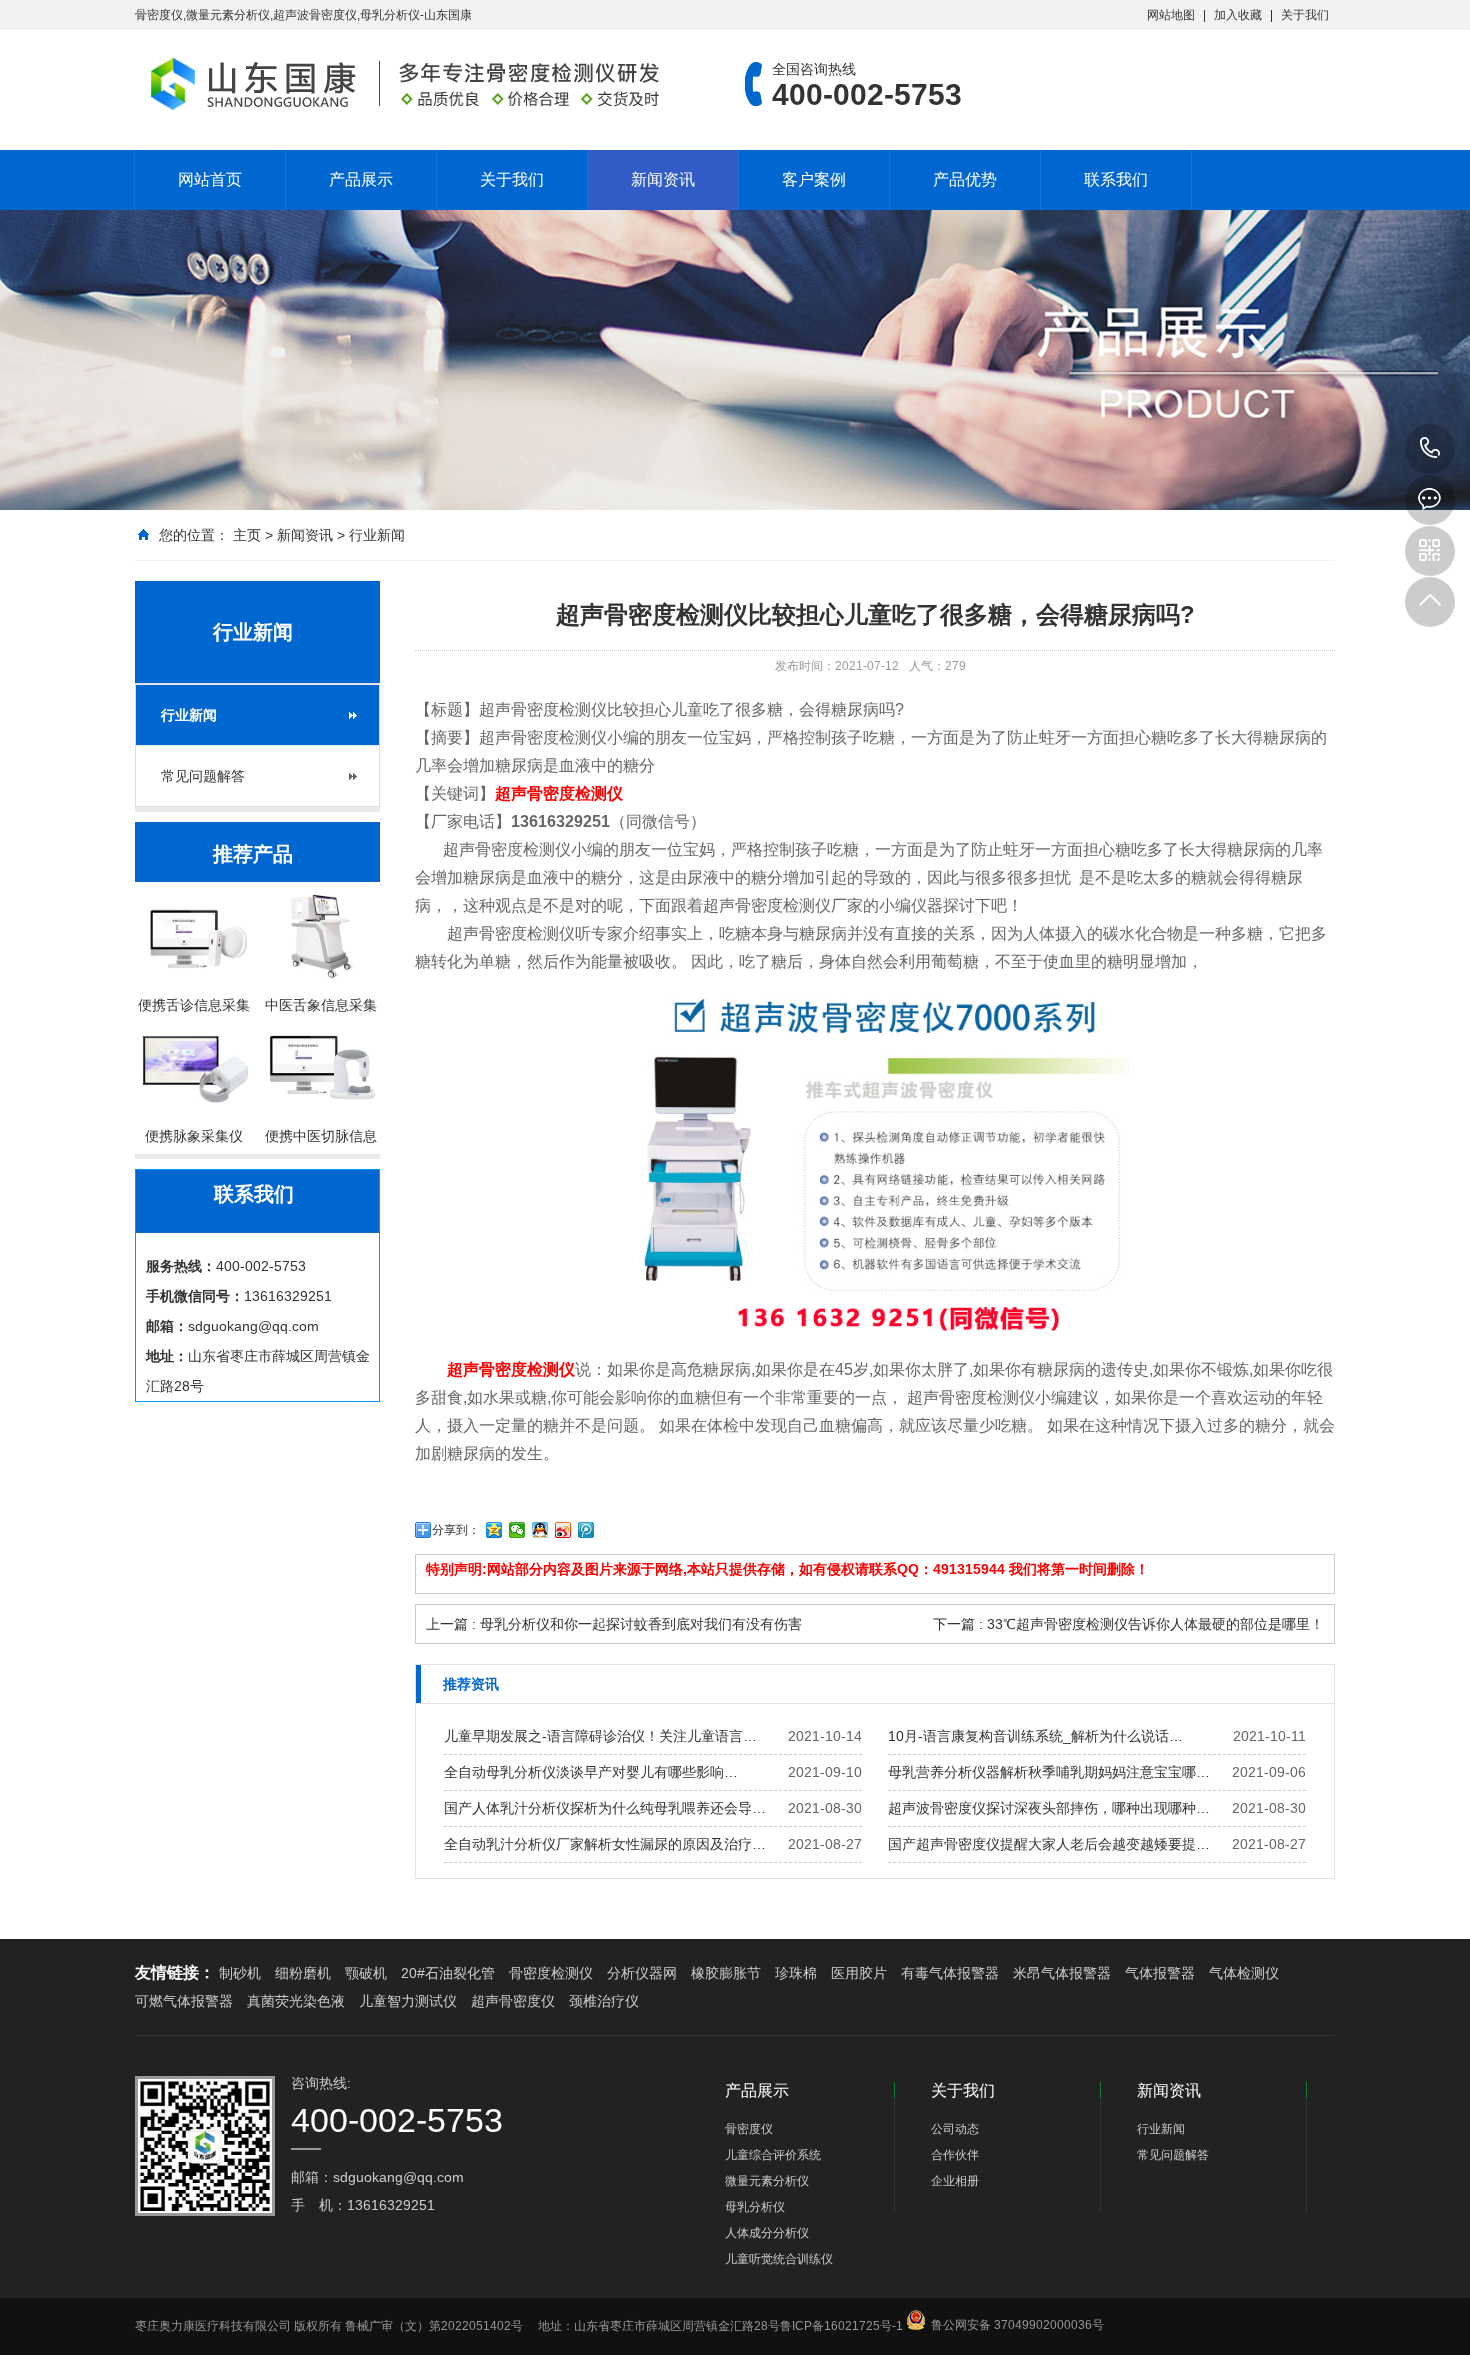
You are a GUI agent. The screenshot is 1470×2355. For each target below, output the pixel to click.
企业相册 (955, 2181)
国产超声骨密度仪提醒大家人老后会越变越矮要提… (1049, 1844)
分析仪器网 (642, 1973)
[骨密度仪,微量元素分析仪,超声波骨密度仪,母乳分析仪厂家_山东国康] (410, 84)
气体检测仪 (1244, 1973)
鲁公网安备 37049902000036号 (1017, 2308)
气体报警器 (1160, 1973)
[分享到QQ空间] (494, 1530)
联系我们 (1116, 179)
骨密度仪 (749, 2129)
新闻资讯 (663, 179)
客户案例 (814, 179)
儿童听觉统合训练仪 (779, 2259)
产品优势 (965, 179)
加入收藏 (1238, 15)
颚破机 (366, 1973)
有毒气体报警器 (950, 1973)
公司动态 (955, 2129)
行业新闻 (377, 535)
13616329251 (1430, 449)
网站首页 (210, 179)
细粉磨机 (303, 1973)
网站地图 (1171, 15)
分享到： (456, 1530)
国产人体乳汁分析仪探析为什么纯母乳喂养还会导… (605, 1808)
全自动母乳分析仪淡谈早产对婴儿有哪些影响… (591, 1772)
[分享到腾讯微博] (586, 1530)
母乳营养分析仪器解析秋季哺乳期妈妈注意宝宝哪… (1049, 1772)
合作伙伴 (955, 2155)
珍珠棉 (796, 1973)
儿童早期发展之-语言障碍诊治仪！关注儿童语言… (600, 1736)
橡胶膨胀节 (726, 1973)
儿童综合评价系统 (773, 2155)
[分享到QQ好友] (540, 1530)
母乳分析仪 (755, 2207)
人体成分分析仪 (767, 2233)
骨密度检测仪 (551, 1973)
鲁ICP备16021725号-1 (841, 2326)
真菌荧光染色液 (296, 2001)
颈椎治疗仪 (604, 2001)
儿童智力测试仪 (408, 2001)
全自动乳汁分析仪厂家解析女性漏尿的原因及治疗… (605, 1844)
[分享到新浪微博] (563, 1530)
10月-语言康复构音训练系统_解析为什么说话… (1035, 1736)
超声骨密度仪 (513, 2001)
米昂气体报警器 (1062, 1973)
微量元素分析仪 (767, 2181)
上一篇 (614, 1624)
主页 (247, 535)
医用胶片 (859, 1973)
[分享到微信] (517, 1530)
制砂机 (240, 1973)
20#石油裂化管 (448, 1973)
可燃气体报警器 (184, 2001)
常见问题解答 (203, 776)
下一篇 (1128, 1624)
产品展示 (361, 179)
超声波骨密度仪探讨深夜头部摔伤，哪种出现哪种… (1049, 1808)
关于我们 (1305, 15)
